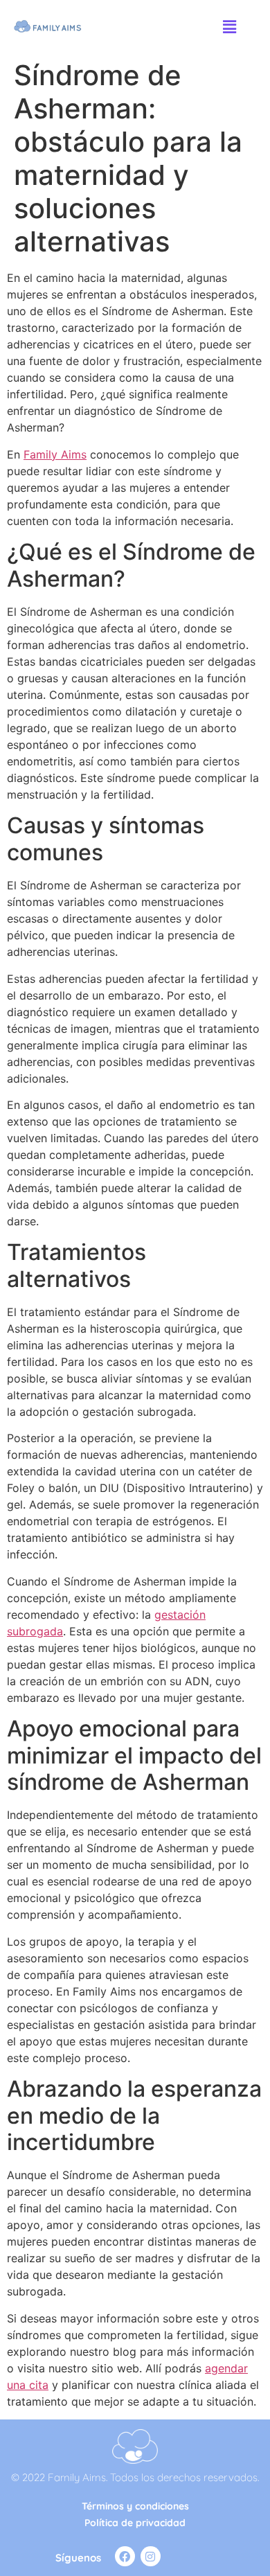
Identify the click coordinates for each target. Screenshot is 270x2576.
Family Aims (55, 454)
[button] (229, 27)
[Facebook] (125, 2556)
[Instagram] (151, 2556)
